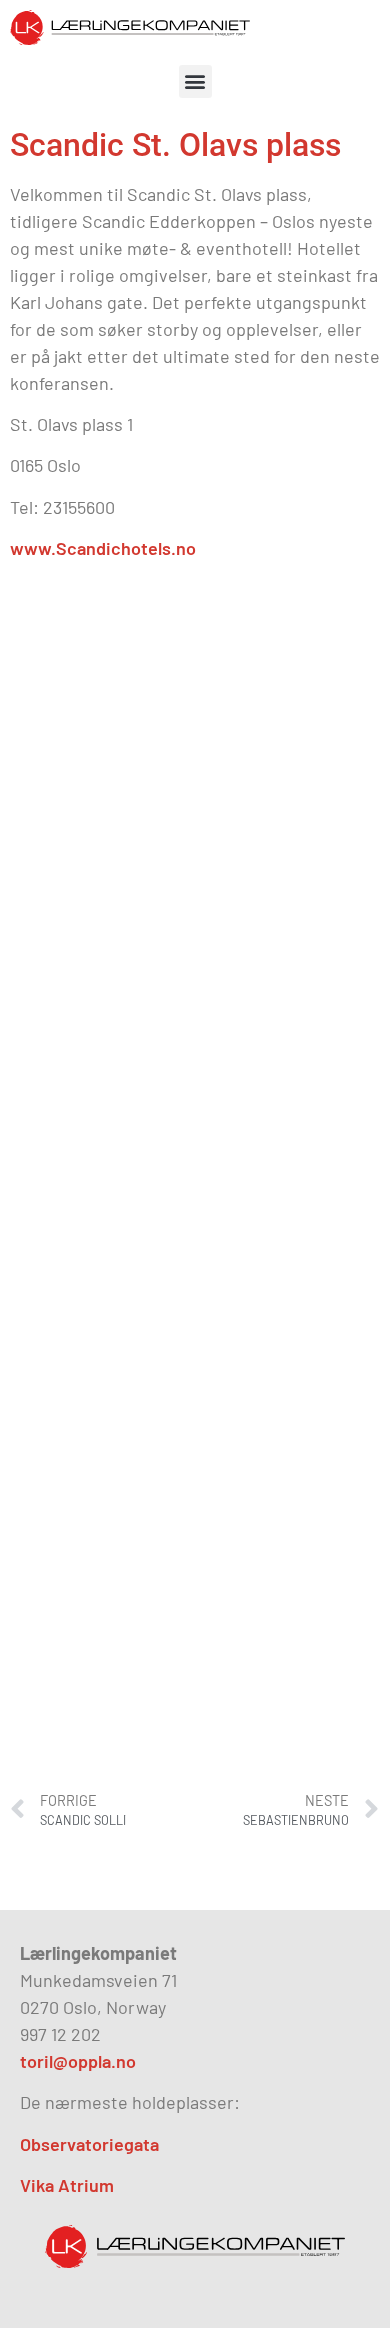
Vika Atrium (67, 2185)
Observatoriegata (89, 2144)
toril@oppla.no (78, 2061)
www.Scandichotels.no (105, 548)
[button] (195, 81)
